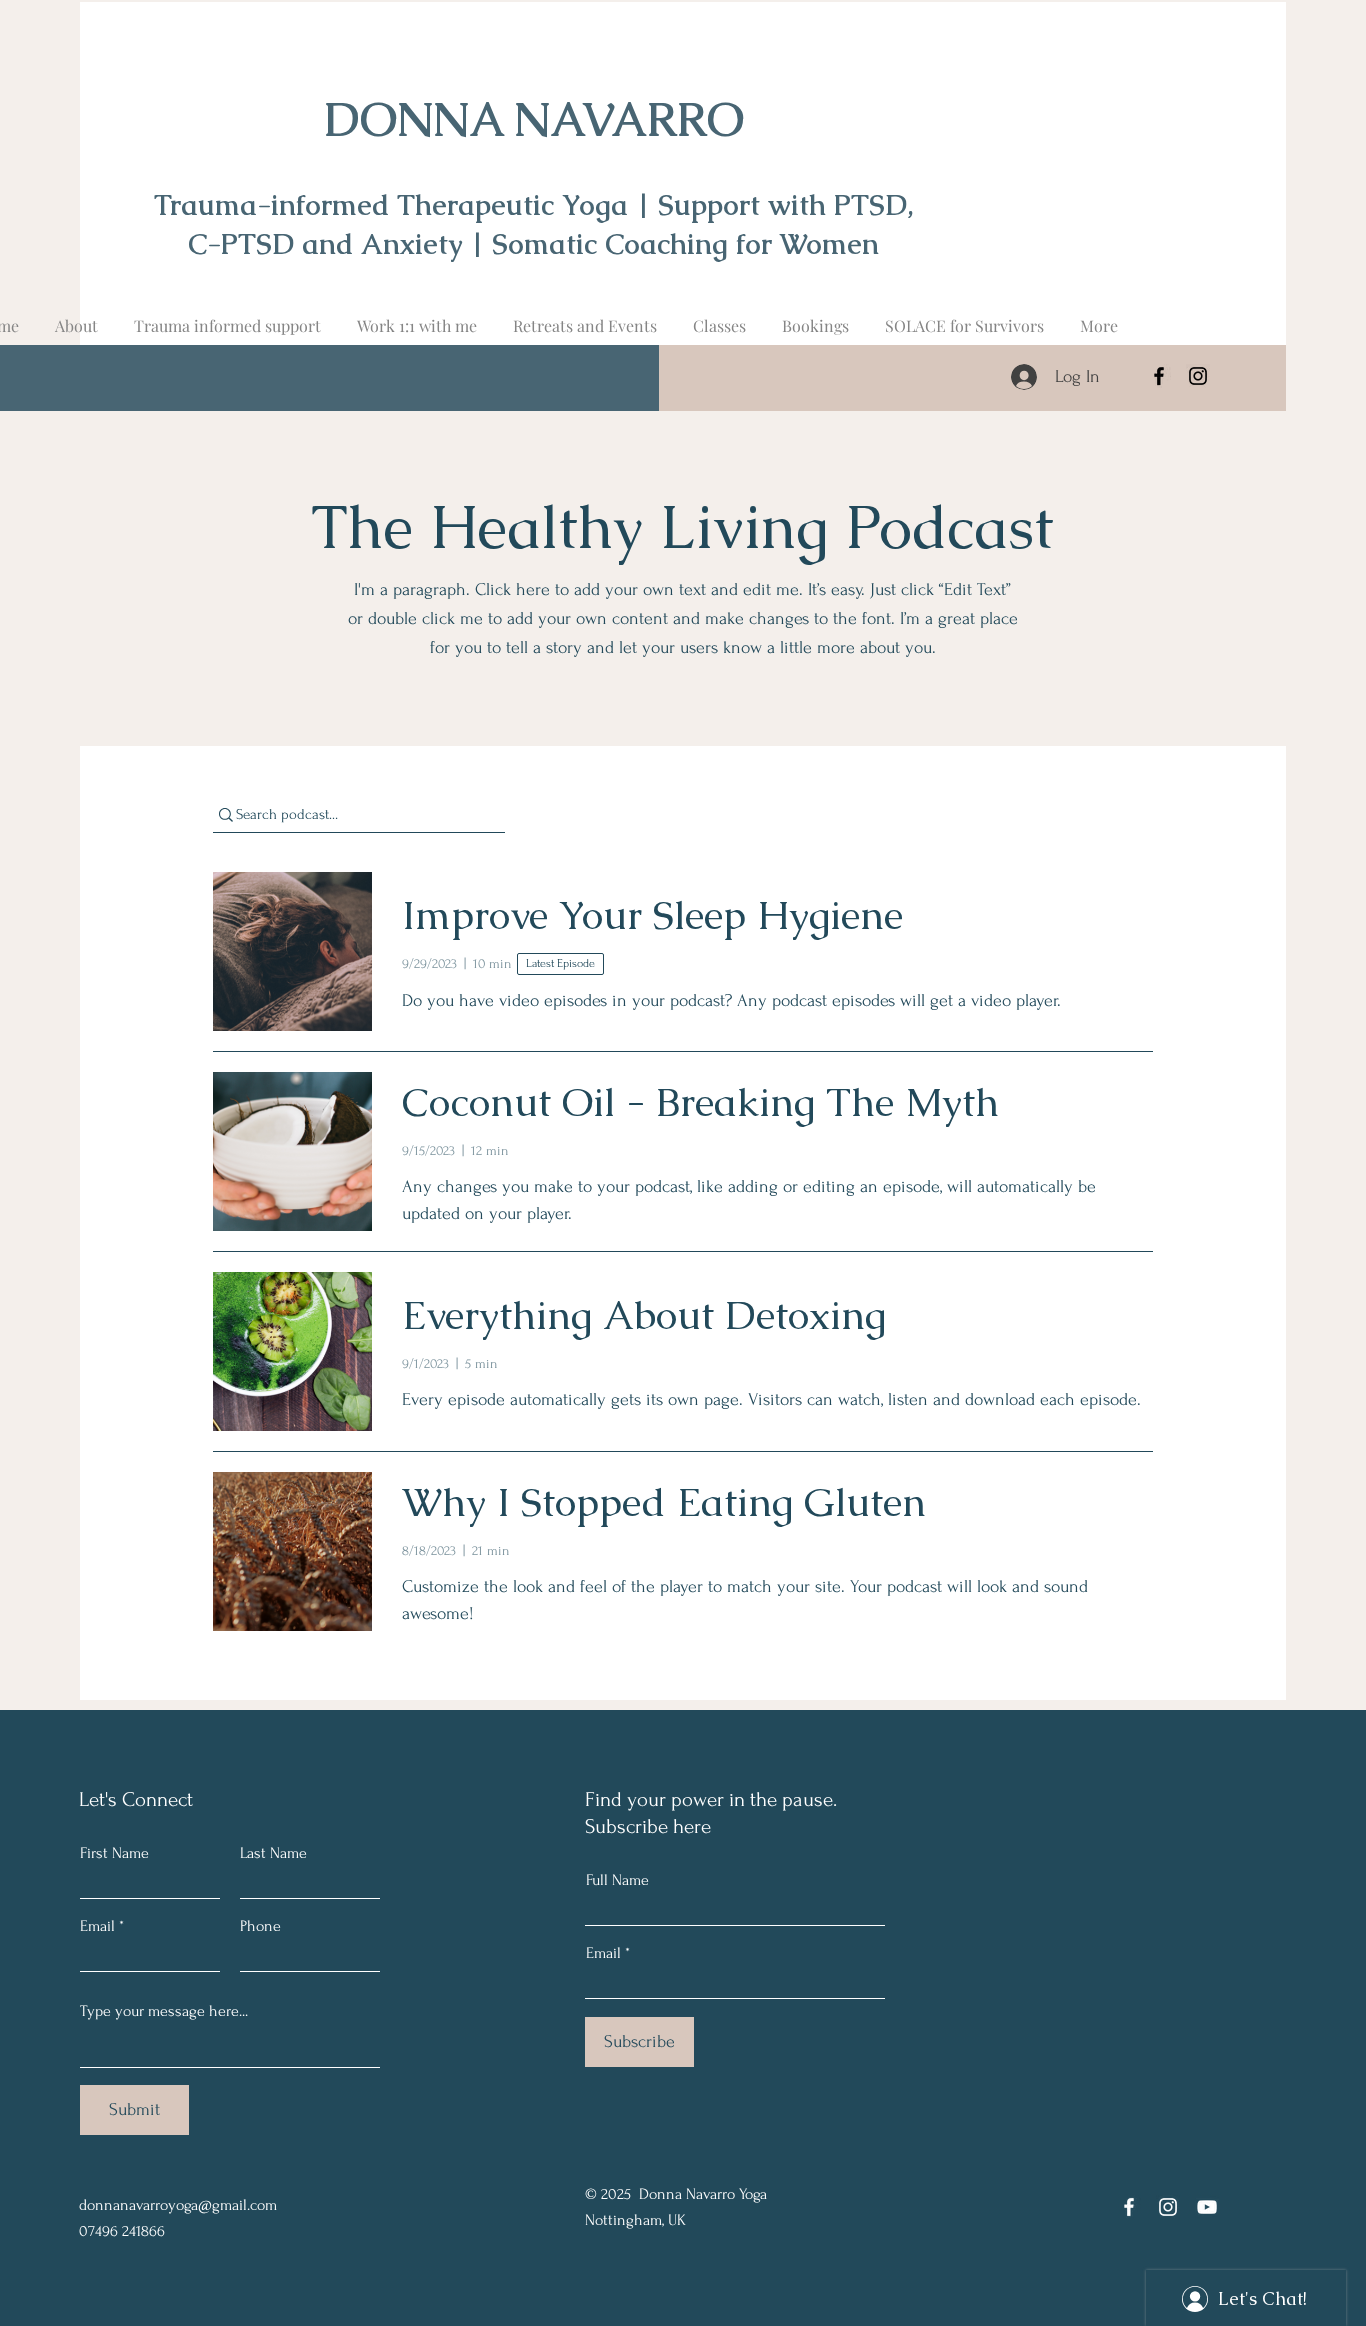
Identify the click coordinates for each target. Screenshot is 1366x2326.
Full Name (617, 1880)
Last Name (273, 1853)
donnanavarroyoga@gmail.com (178, 2205)
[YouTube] (1207, 2207)
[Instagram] (1198, 376)
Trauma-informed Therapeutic (358, 205)
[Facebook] (1159, 376)
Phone (260, 1926)
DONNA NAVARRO (534, 120)
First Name (114, 1853)
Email (97, 1926)
